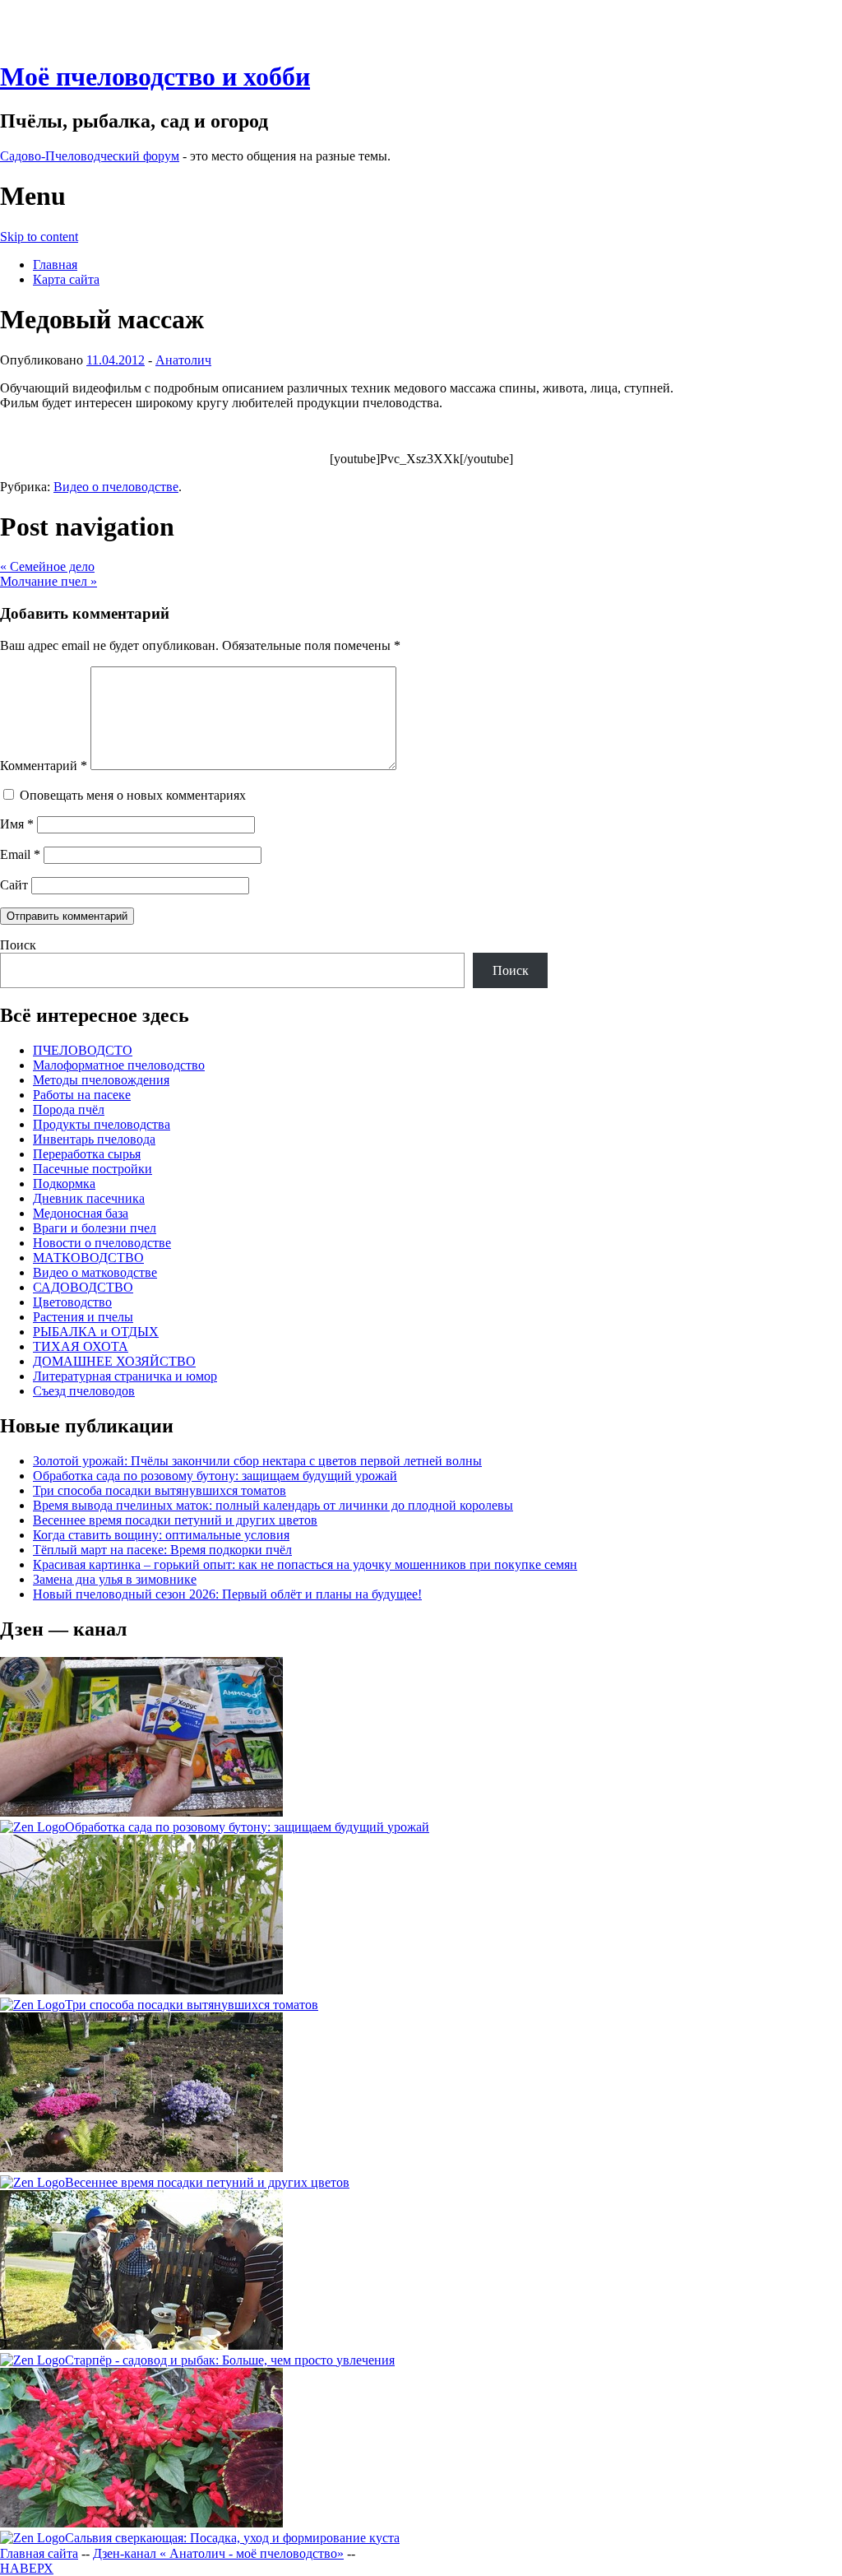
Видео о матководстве (95, 1272)
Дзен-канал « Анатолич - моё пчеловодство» (218, 2553)
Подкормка (64, 1184)
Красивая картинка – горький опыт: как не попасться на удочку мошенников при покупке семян (305, 1564)
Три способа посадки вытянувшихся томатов (160, 1490)
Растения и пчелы (83, 1317)
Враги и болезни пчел (95, 1228)
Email (20, 854)
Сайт (14, 885)
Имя (17, 824)
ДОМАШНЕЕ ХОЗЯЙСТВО (114, 1361)
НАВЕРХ (27, 2568)
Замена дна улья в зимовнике (115, 1579)
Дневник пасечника (89, 1198)
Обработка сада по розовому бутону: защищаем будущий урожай (215, 1476)
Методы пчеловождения (101, 1080)
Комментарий (44, 766)
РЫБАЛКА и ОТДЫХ (96, 1332)
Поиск (18, 945)
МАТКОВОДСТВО (88, 1258)
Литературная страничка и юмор (125, 1376)
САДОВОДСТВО (83, 1287)
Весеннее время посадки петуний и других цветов (175, 1520)
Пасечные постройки (93, 1169)
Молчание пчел (49, 581)
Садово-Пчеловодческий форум (90, 156)
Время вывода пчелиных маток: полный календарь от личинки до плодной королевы (273, 1505)
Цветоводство (72, 1302)
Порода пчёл (69, 1109)
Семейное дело (47, 566)
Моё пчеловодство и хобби (155, 77)
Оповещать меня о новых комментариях (133, 795)
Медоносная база (81, 1213)
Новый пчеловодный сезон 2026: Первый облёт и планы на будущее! (227, 1594)
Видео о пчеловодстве (116, 487)
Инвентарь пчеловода (94, 1139)
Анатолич (183, 360)
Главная (55, 265)
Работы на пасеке (82, 1095)
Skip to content (39, 237)
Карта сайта (66, 279)
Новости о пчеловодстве (102, 1243)
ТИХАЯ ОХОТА (81, 1346)
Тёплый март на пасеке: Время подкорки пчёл (162, 1550)
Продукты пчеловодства (102, 1124)
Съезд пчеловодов (84, 1391)
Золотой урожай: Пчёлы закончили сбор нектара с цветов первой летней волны (257, 1461)
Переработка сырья (87, 1154)
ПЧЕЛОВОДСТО (83, 1050)
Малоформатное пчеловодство (119, 1065)
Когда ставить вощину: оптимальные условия (161, 1535)
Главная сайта (39, 2553)
